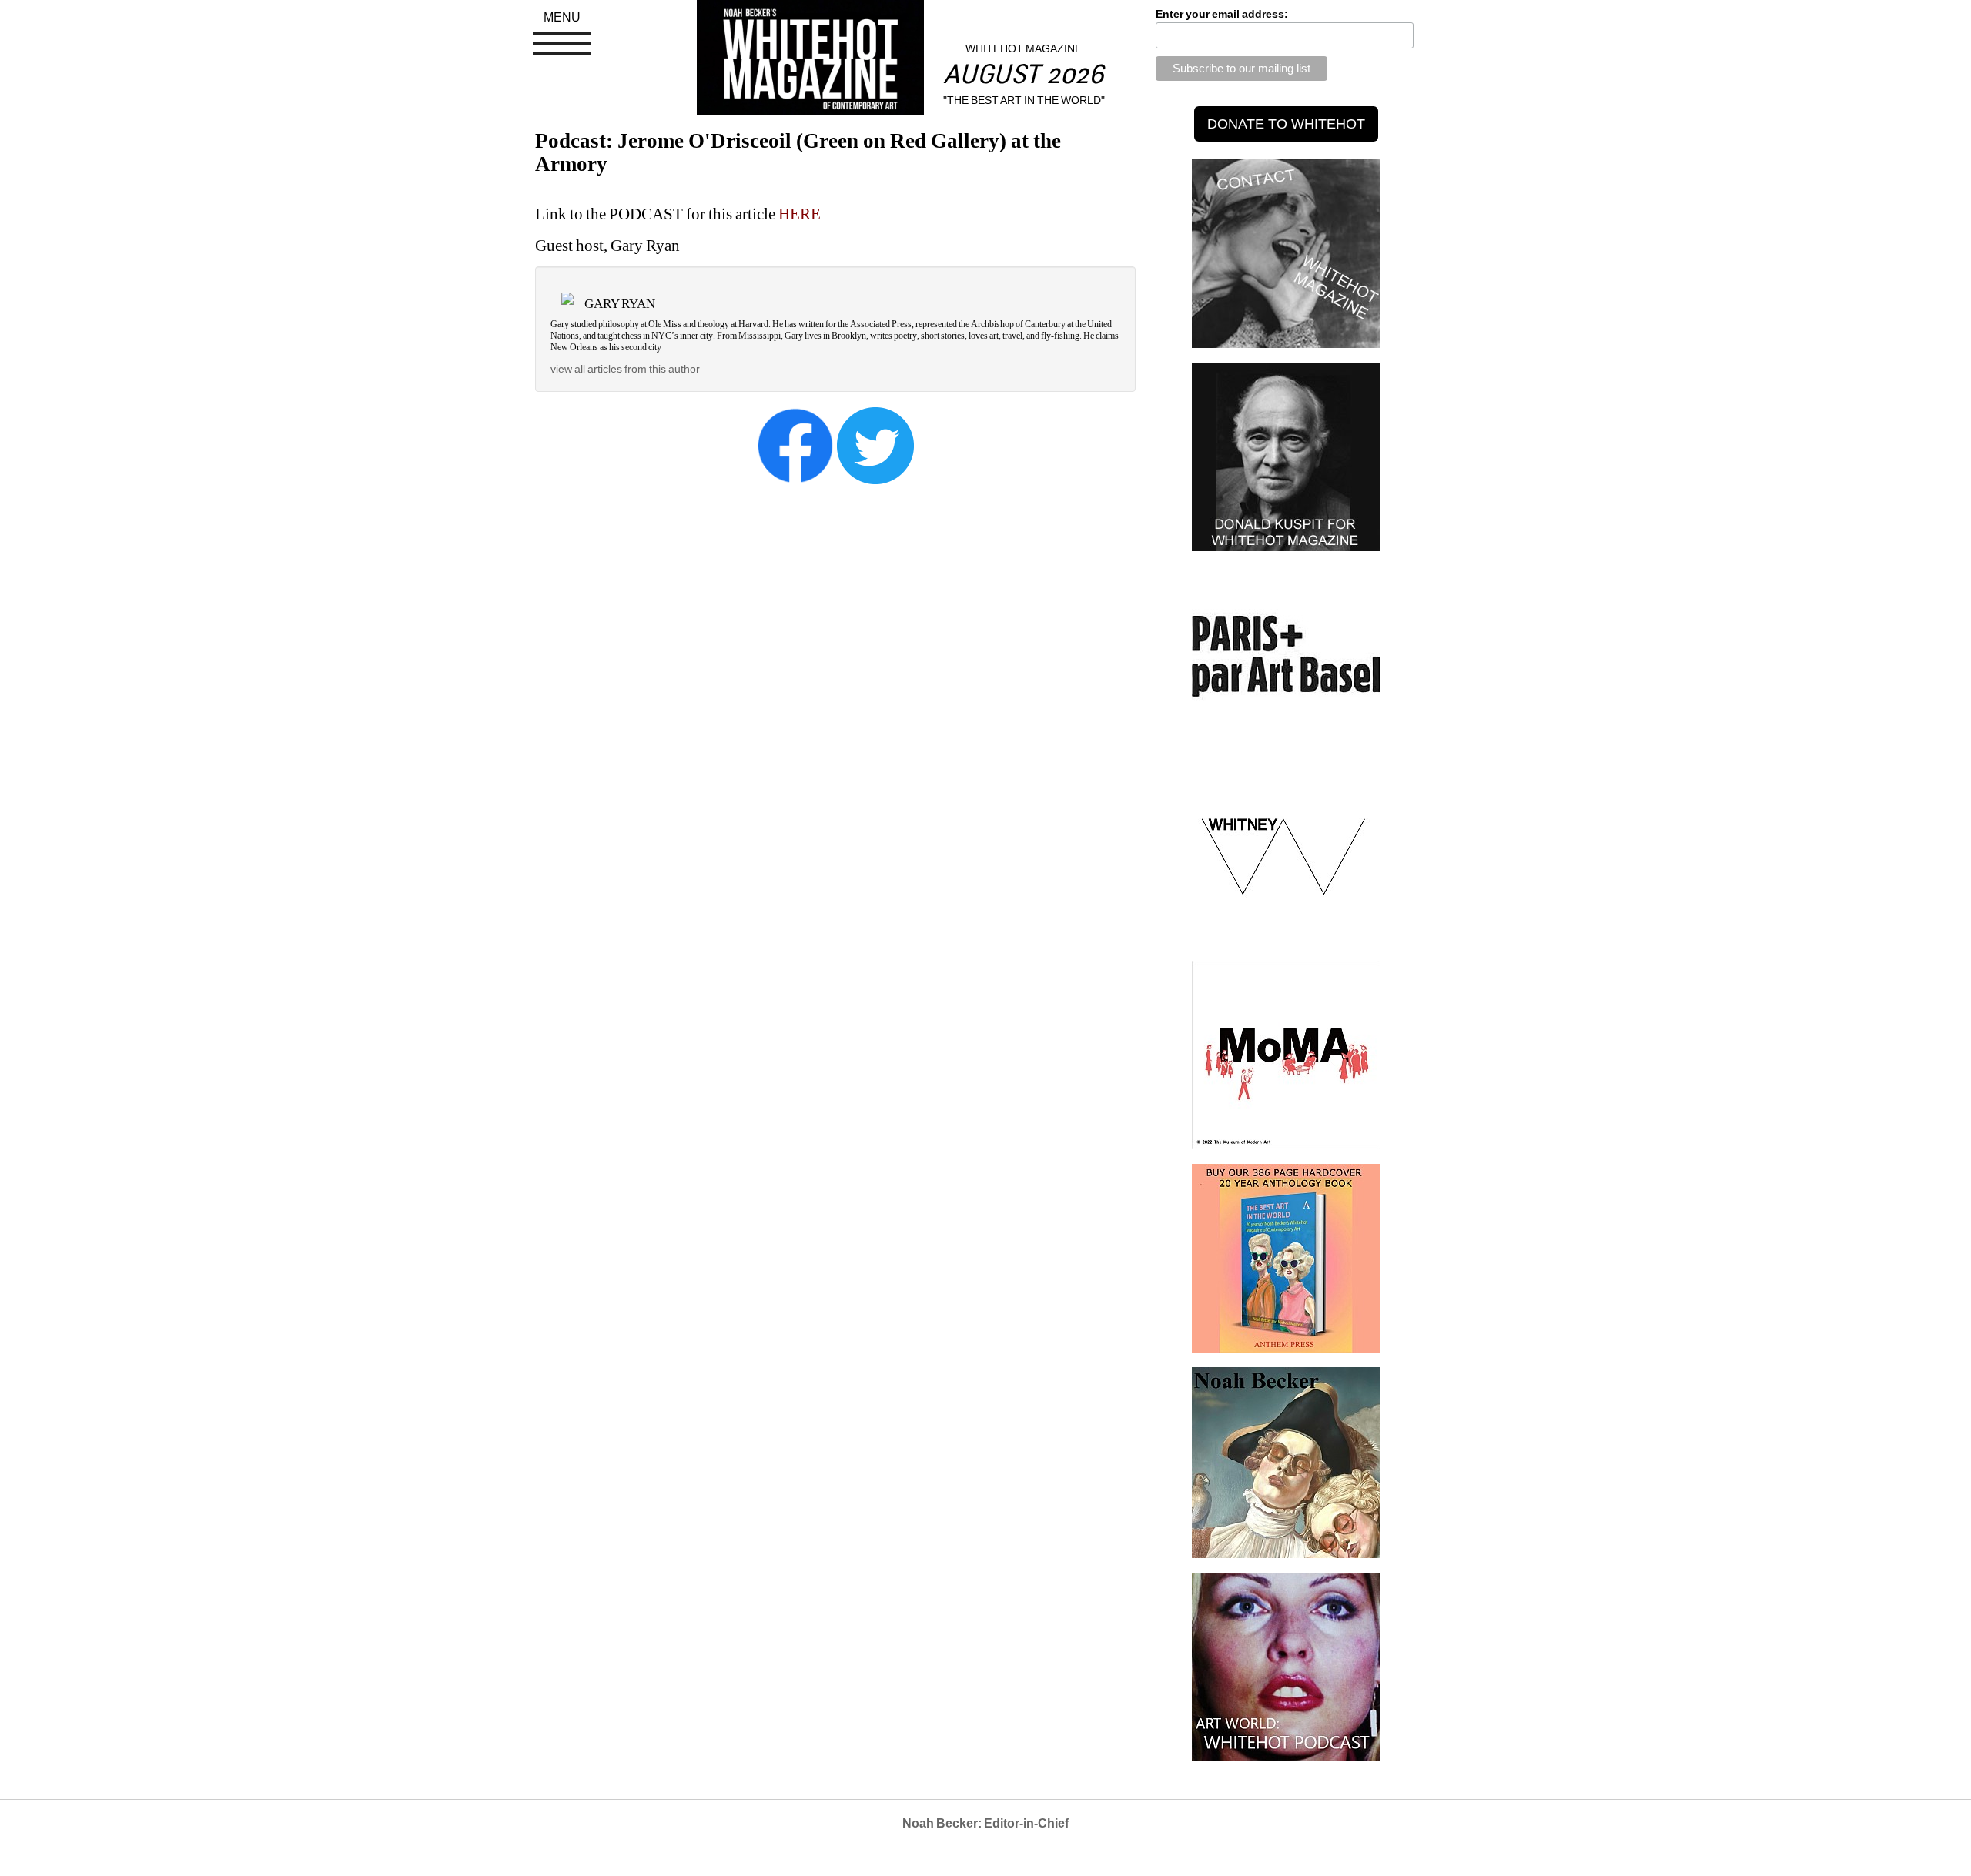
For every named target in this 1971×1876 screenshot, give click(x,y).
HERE (800, 214)
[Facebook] (795, 445)
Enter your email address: (1222, 14)
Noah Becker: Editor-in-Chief (985, 1823)
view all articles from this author (625, 369)
